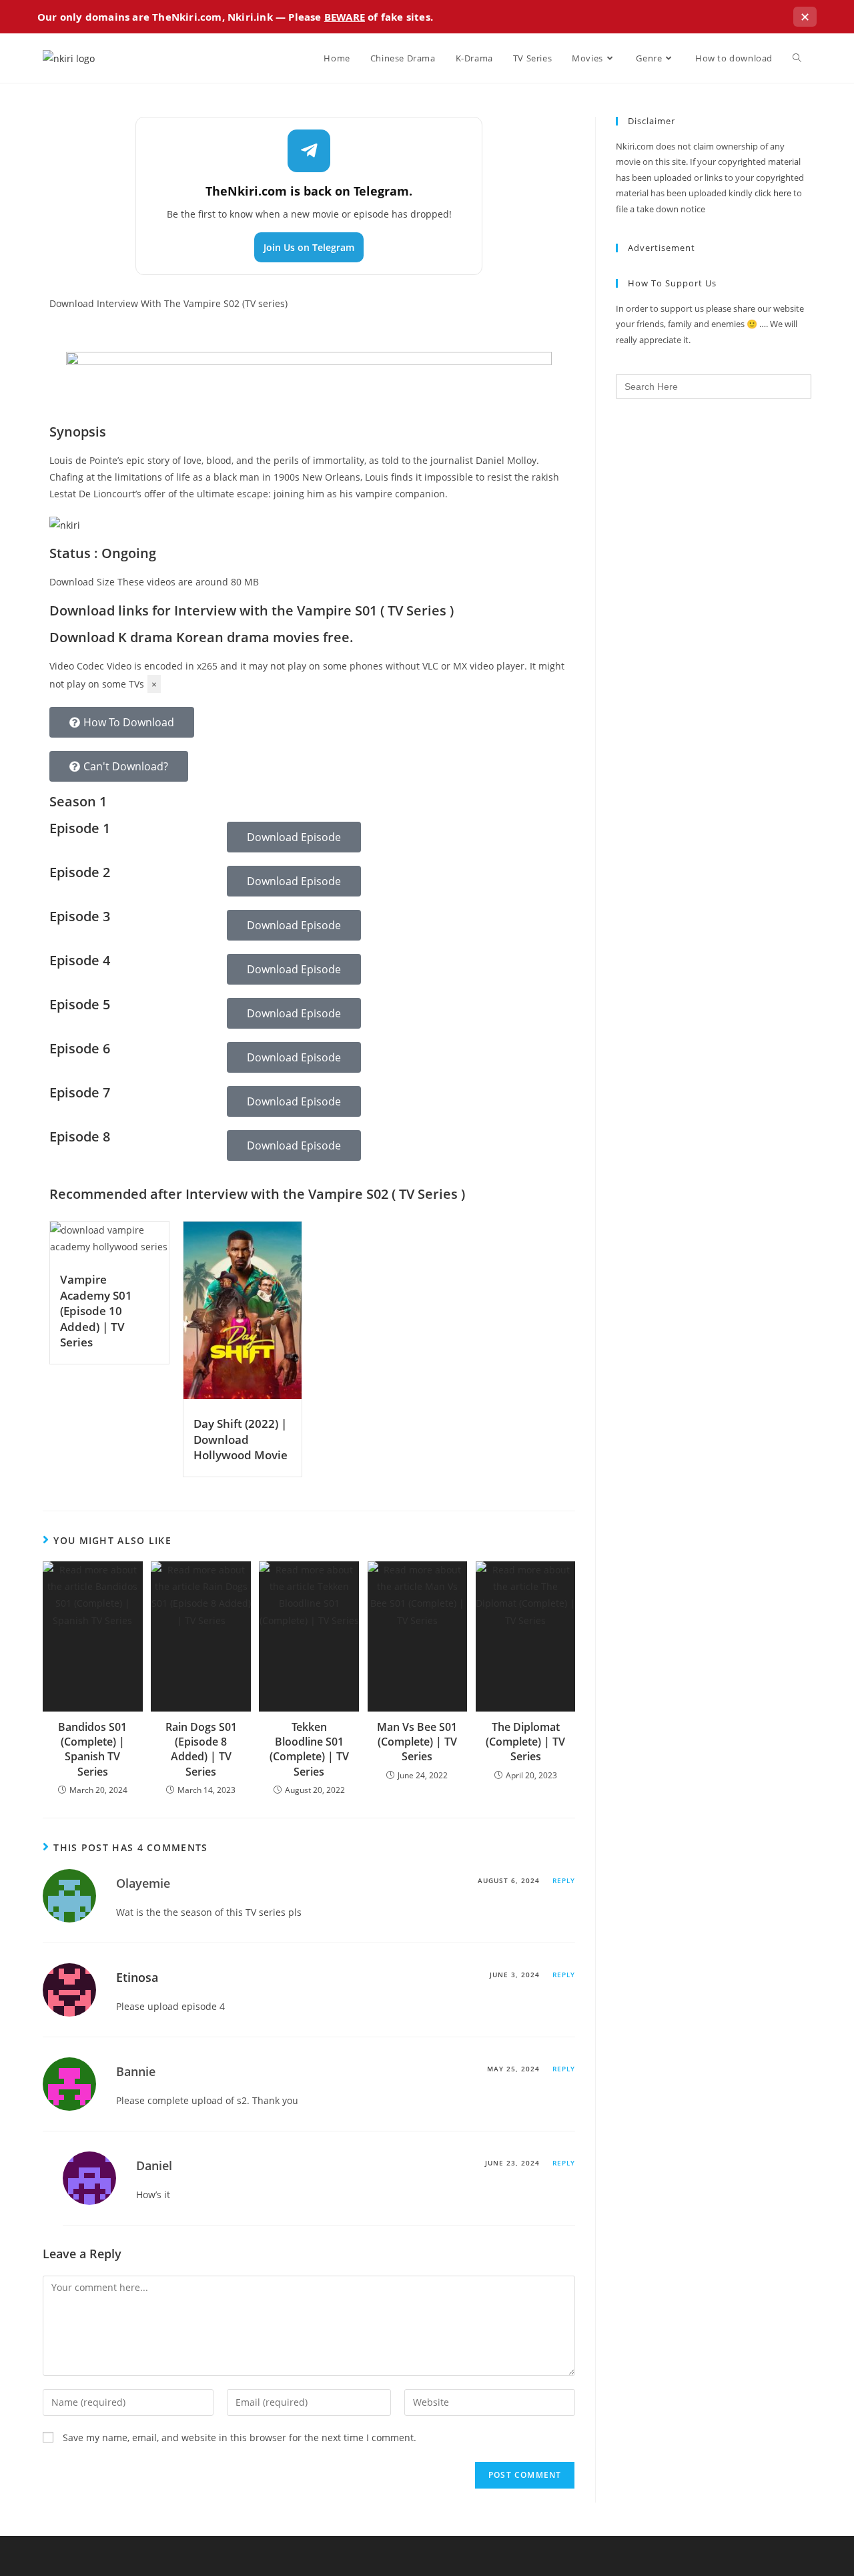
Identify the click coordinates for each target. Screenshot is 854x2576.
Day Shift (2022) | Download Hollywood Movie (241, 1439)
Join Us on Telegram (309, 247)
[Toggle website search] (797, 58)
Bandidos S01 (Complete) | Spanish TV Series (92, 1749)
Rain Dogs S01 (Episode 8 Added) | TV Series (201, 1749)
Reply (564, 1880)
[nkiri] (65, 524)
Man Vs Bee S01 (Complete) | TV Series (417, 1742)
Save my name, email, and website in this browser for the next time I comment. (240, 2437)
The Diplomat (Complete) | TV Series (525, 1742)
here (782, 193)
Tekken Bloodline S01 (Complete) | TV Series (309, 1749)
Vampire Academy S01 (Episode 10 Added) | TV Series (96, 1311)
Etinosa (137, 1977)
